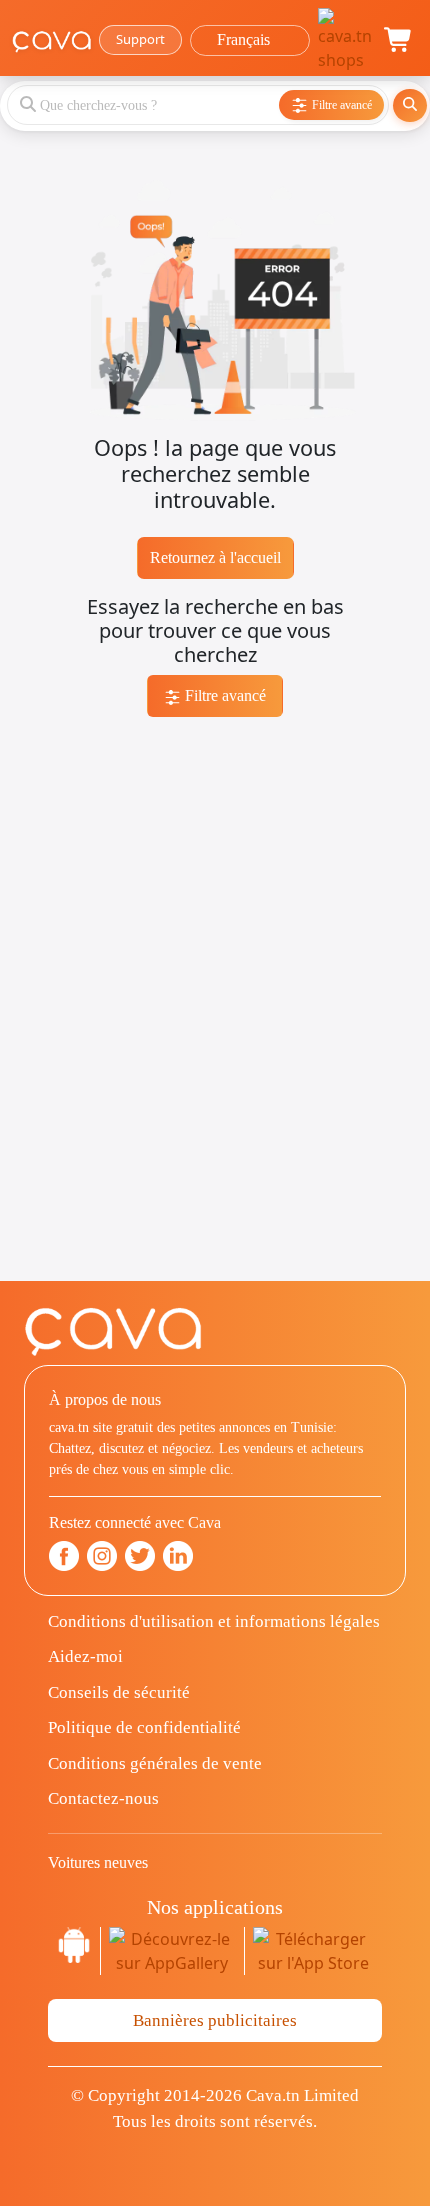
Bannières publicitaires (215, 2020)
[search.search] (410, 105)
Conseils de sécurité (119, 1692)
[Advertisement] (215, 1066)
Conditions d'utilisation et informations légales (214, 1621)
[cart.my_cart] (399, 40)
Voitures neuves (98, 1862)
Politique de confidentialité (144, 1727)
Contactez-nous (103, 1798)
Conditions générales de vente (155, 1763)
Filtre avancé (223, 695)
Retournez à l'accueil (215, 557)
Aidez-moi (85, 1656)
